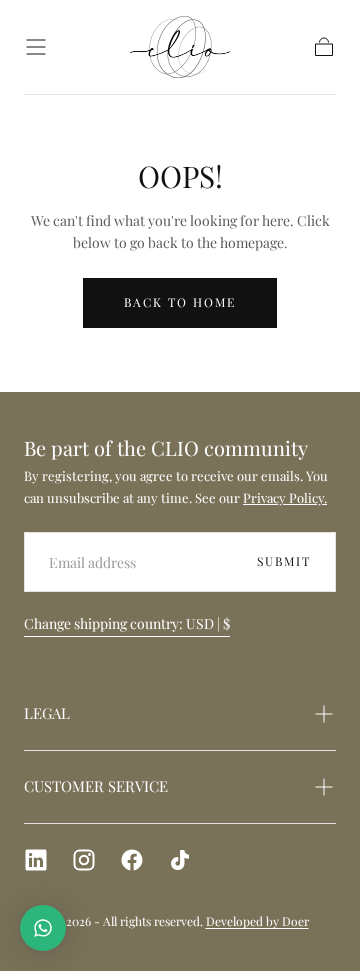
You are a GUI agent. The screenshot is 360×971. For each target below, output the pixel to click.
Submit (284, 561)
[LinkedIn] (36, 860)
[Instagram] (84, 860)
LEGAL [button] (47, 713)
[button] (36, 47)
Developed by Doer (257, 921)
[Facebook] (132, 860)
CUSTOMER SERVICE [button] (96, 786)
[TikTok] (180, 860)
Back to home (180, 302)
